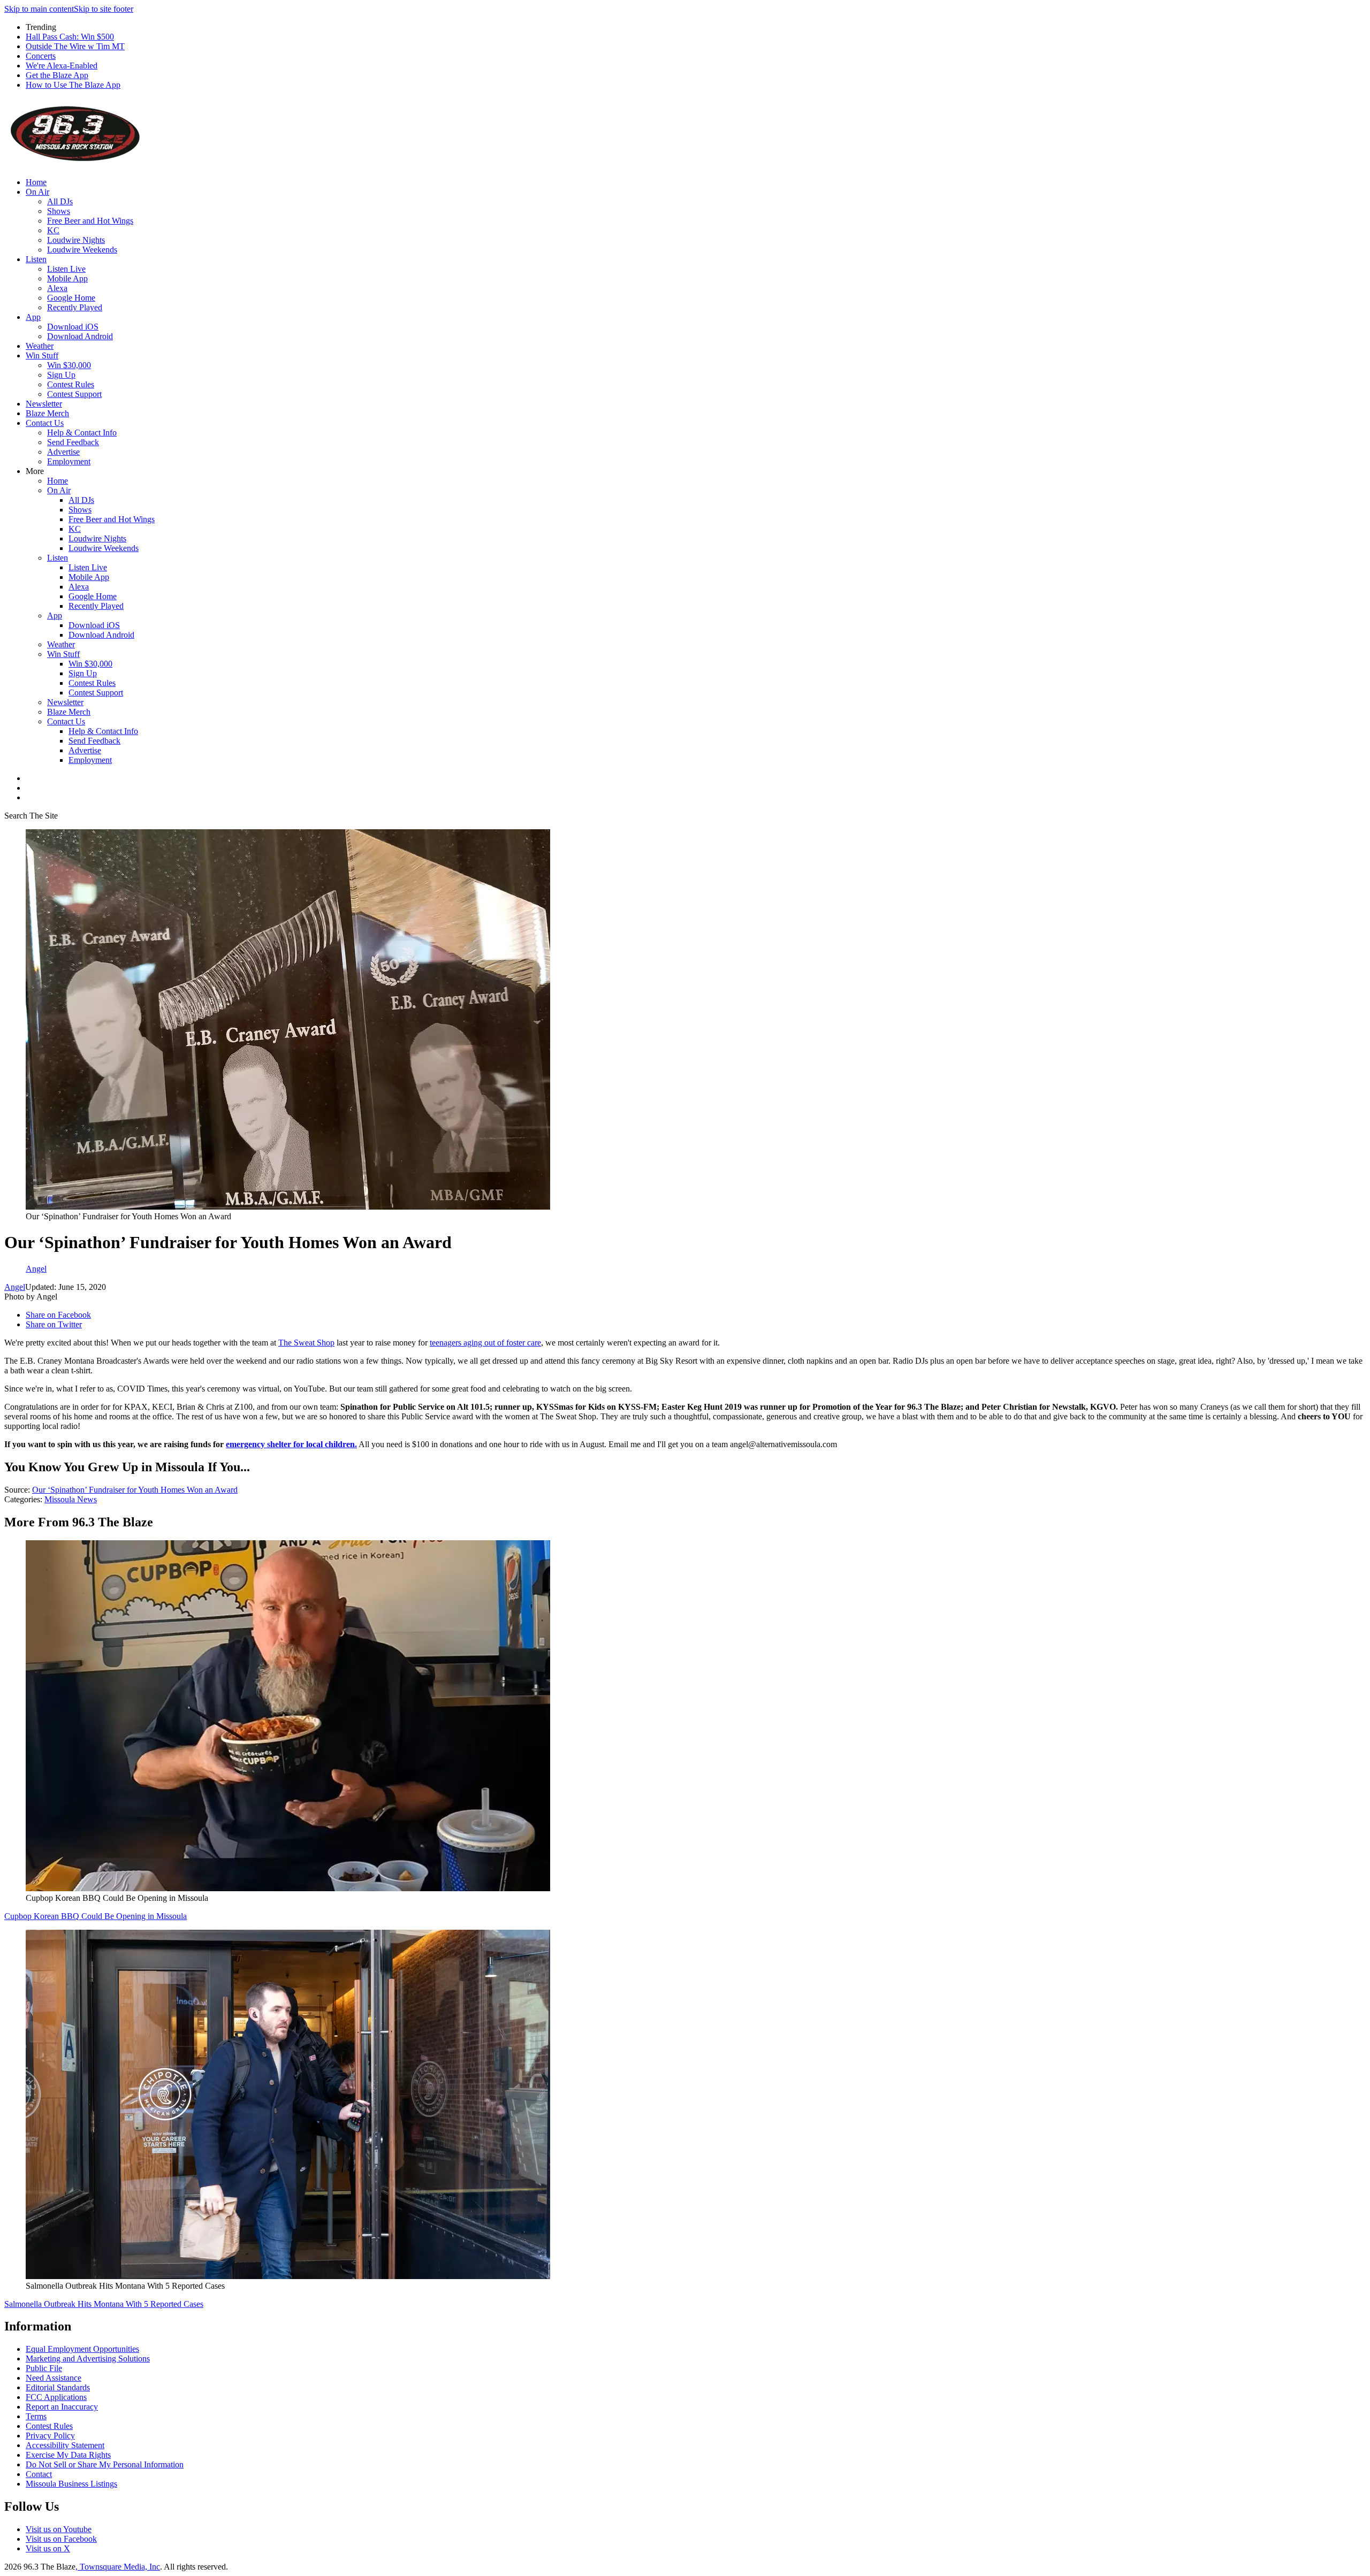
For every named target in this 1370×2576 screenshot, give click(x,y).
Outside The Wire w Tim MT (75, 46)
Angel (15, 1287)
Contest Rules (71, 384)
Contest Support (74, 394)
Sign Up (61, 375)
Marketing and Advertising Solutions (88, 2359)
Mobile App (67, 278)
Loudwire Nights (76, 240)
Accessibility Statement (65, 2445)
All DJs (60, 201)
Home (36, 182)
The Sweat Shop (306, 1343)
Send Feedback (73, 442)
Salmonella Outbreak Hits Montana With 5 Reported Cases (104, 2304)
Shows (59, 211)
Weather (40, 346)
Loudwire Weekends (82, 250)
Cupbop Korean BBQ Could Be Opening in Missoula (96, 1916)
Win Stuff (42, 356)
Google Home (71, 298)
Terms (36, 2416)
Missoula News (71, 1499)
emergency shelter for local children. (291, 1444)
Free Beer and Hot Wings (90, 221)
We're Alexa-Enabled (62, 66)
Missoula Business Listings (71, 2484)
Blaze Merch (47, 413)
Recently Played (75, 307)
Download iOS (73, 327)
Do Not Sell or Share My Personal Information (105, 2464)
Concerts (41, 56)
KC (53, 230)
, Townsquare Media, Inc (118, 2567)
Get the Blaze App (57, 75)
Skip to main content (39, 9)
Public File (44, 2368)
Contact (39, 2474)
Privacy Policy (50, 2436)
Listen (36, 259)
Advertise (63, 452)
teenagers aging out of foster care (485, 1343)
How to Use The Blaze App (73, 85)
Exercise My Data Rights (68, 2455)
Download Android (80, 336)
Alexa (57, 288)
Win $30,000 (69, 365)
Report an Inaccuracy (62, 2407)
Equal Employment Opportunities (82, 2349)
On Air (37, 192)
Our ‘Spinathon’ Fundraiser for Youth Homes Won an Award (135, 1490)
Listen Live (66, 269)
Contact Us (45, 423)
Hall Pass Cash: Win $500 (70, 37)
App (33, 317)
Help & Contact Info (82, 433)
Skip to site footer (104, 9)
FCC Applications (56, 2397)
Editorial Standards (58, 2387)
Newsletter (44, 404)
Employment (69, 461)
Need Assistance (54, 2378)
